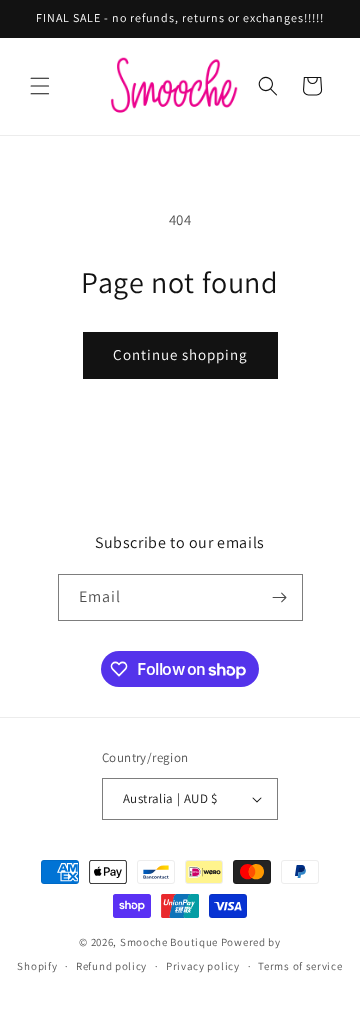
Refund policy (111, 966)
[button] (40, 86)
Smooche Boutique (169, 942)
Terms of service (300, 966)
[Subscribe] (280, 597)
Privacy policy (203, 966)
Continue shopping (180, 354)
